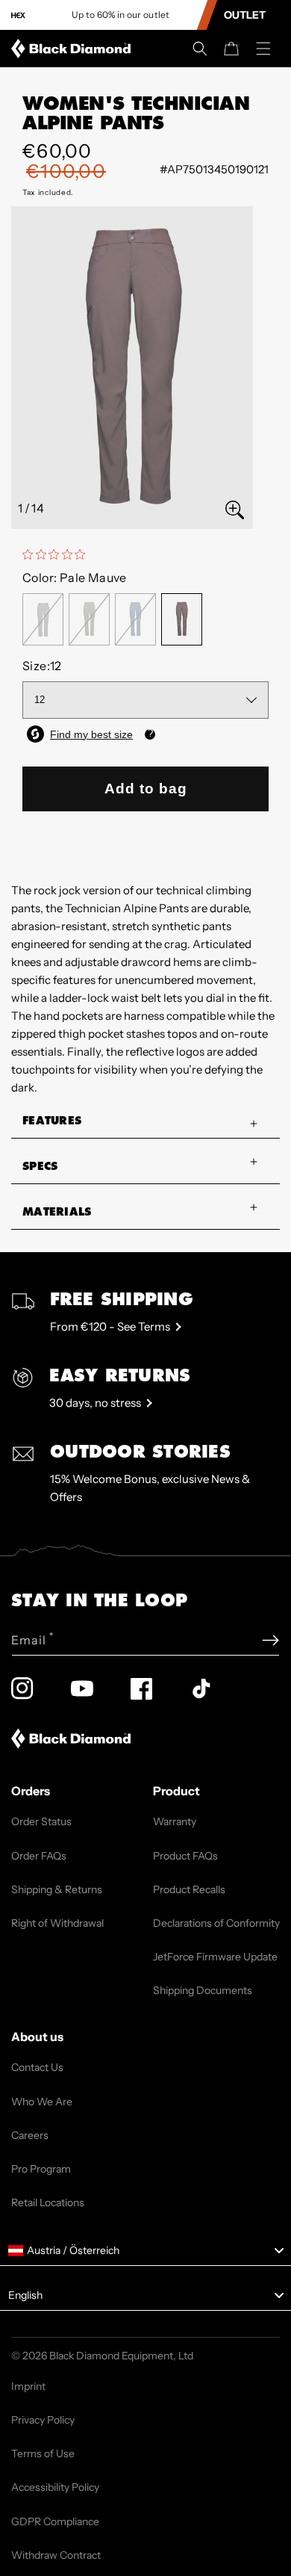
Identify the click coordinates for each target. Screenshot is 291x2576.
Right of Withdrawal (57, 1923)
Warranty (175, 1821)
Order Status (41, 1821)
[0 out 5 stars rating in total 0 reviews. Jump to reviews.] (57, 554)
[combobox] (145, 2251)
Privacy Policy (43, 2420)
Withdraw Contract (56, 2555)
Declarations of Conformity (216, 1923)
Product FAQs (185, 1856)
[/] (74, 49)
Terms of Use (43, 2453)
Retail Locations (48, 2202)
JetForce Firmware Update (215, 1957)
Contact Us (37, 2067)
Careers (30, 2135)
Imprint (28, 2386)
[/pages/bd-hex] (18, 15)
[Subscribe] (270, 1640)
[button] (200, 49)
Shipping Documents (203, 1990)
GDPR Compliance (55, 2521)
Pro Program (41, 2169)
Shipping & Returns (57, 1889)
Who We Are (42, 2102)
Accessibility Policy (55, 2487)
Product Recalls (189, 1889)
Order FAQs (39, 1856)
